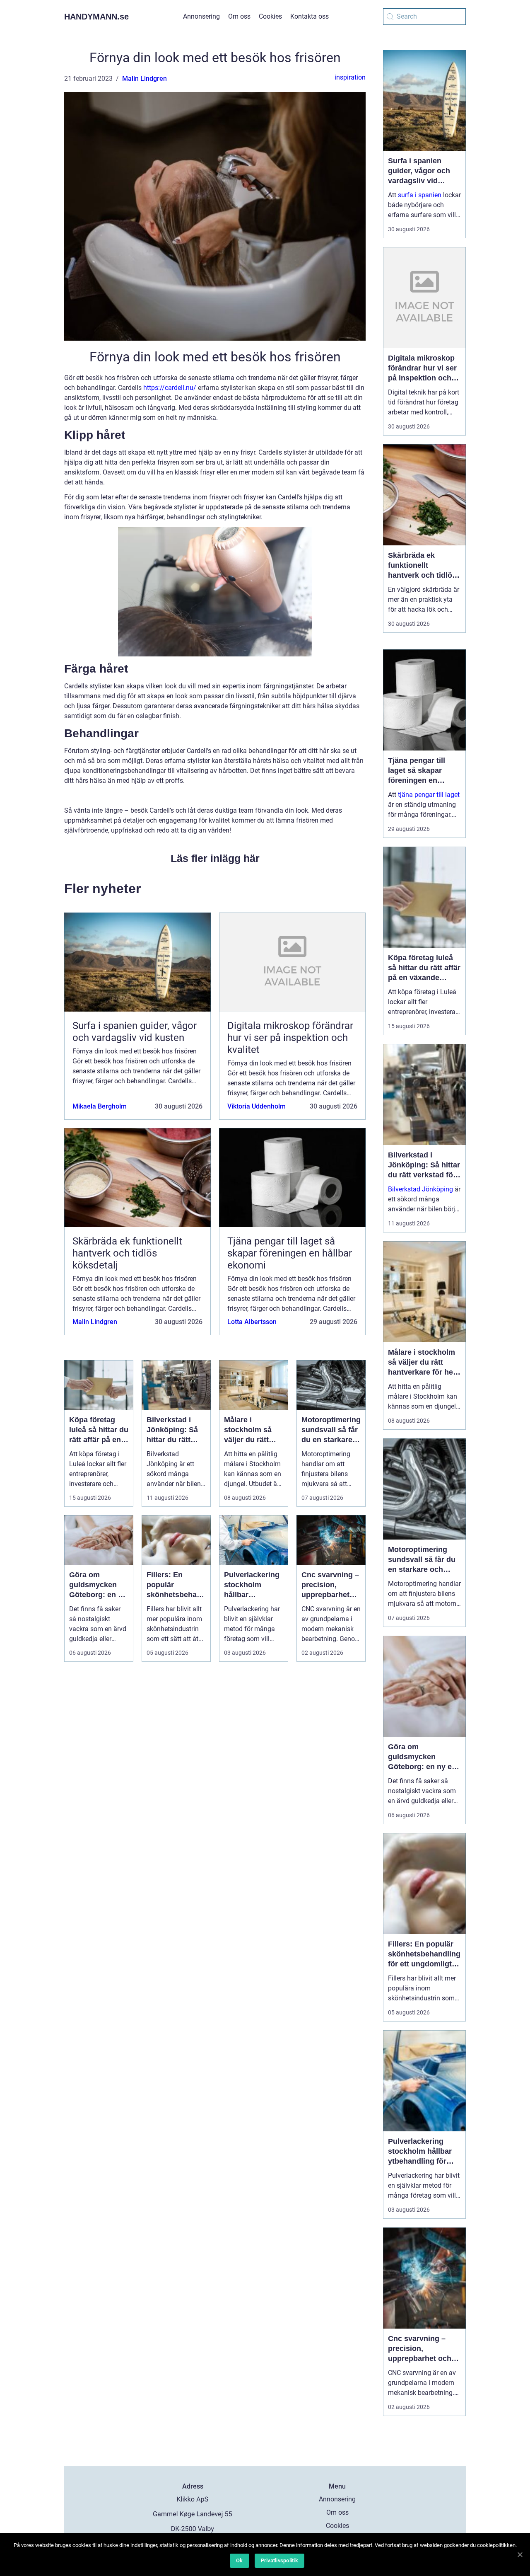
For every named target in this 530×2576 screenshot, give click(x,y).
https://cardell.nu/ (170, 388)
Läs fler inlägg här (215, 858)
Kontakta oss (310, 16)
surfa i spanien (420, 195)
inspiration (350, 77)
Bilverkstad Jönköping (420, 1189)
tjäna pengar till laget (429, 795)
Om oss (239, 16)
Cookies (270, 16)
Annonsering (201, 16)
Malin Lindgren (145, 79)
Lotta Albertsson (252, 1322)
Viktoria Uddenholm (257, 1106)
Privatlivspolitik (279, 2560)
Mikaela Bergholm (100, 1106)
